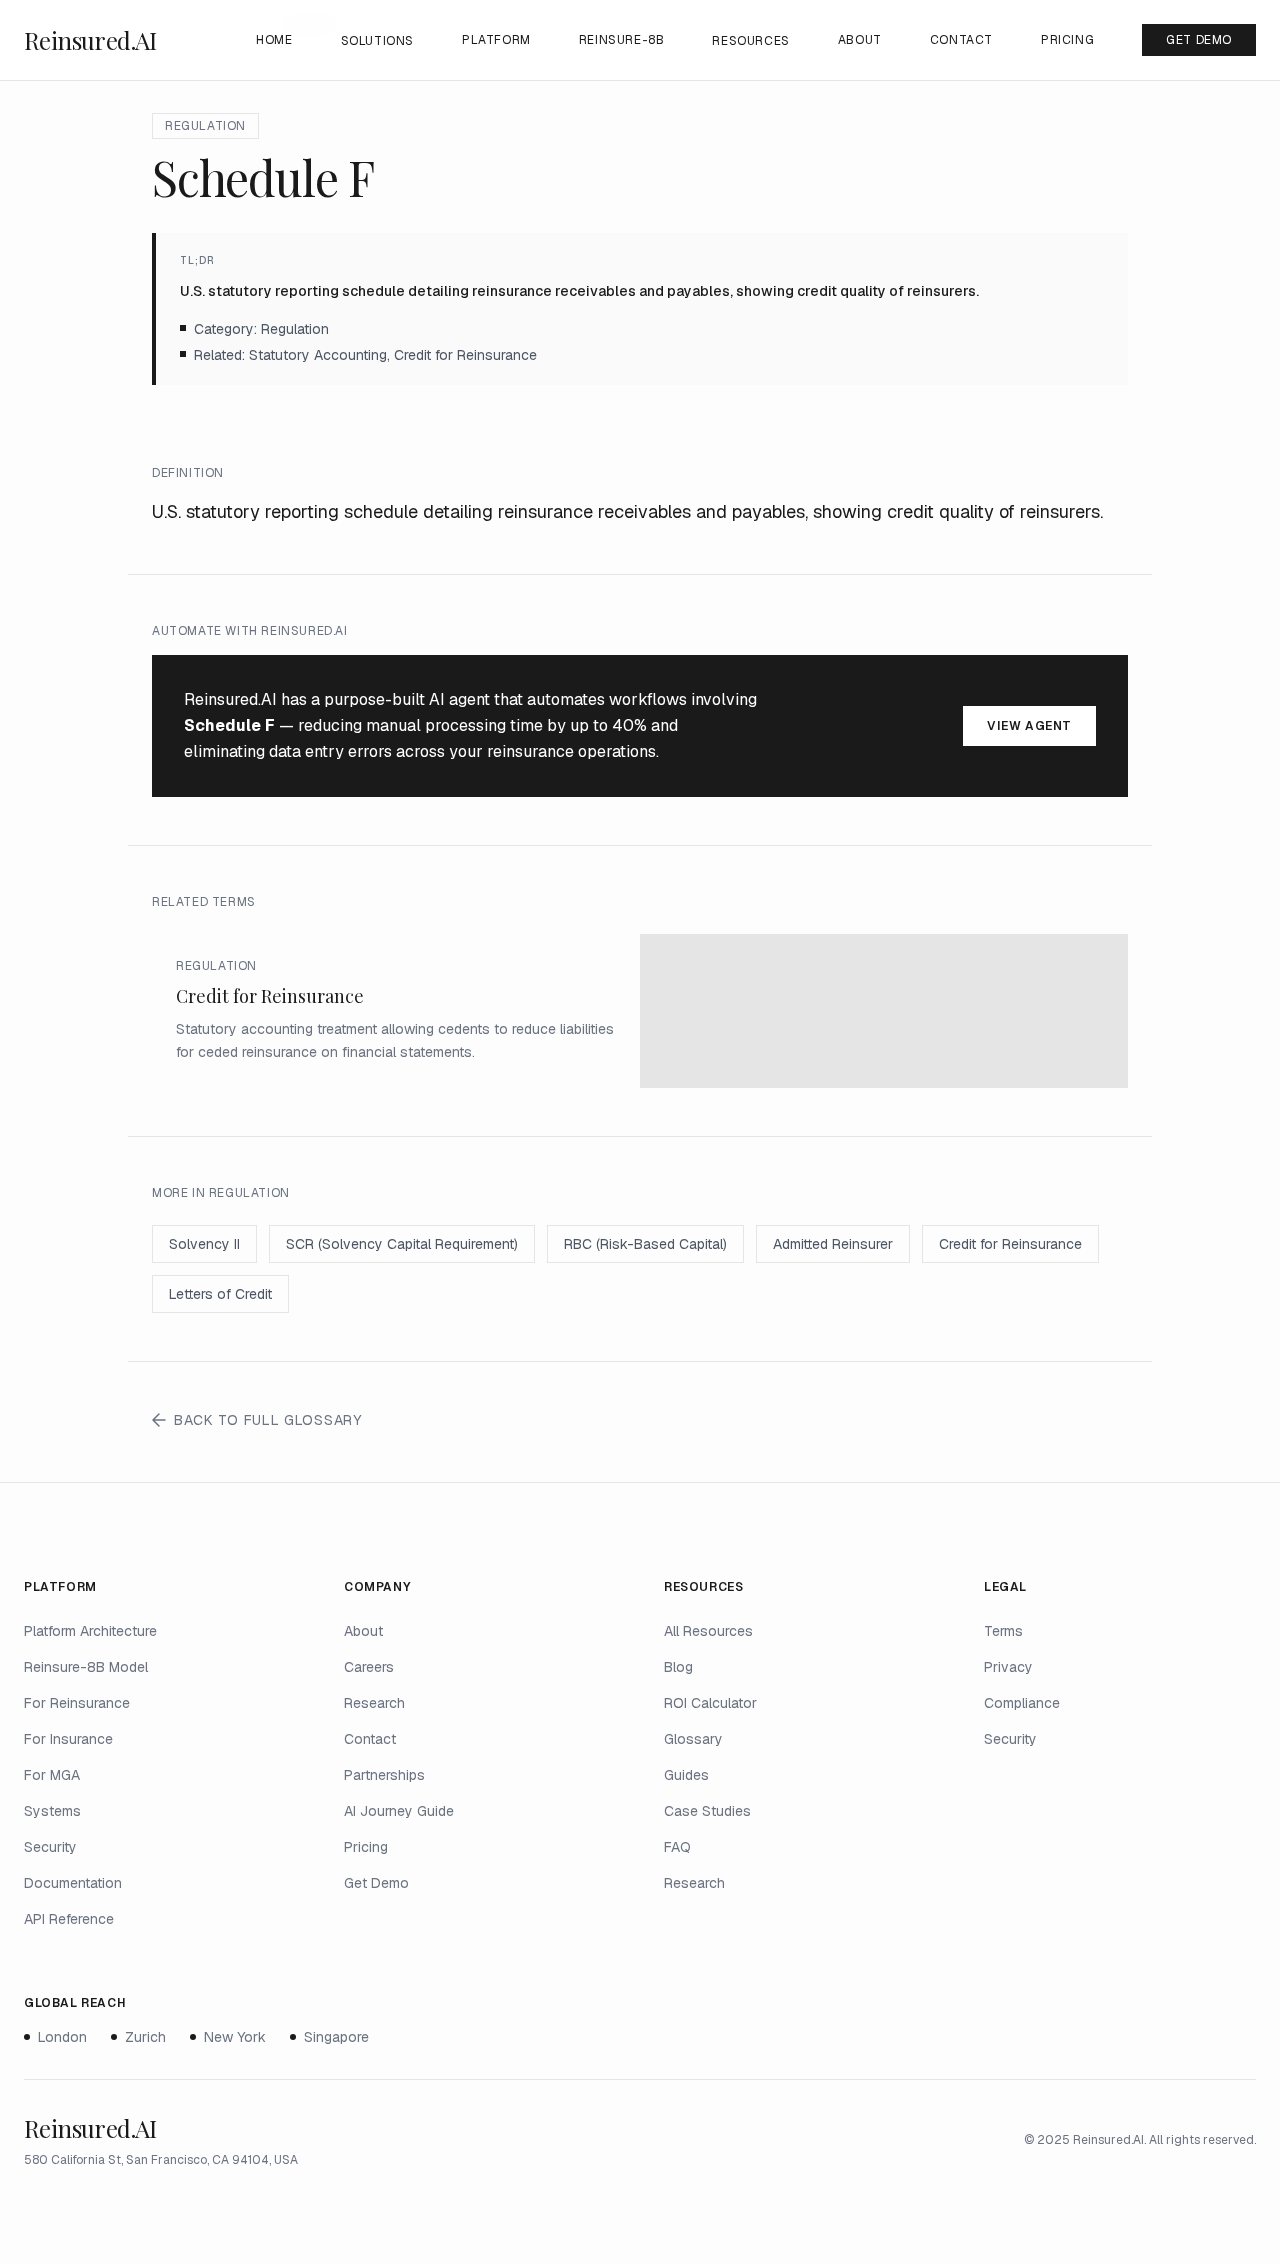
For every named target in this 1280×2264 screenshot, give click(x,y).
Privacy (1008, 1667)
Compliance (1022, 1703)
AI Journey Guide (399, 1811)
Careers (369, 1667)
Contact (961, 40)
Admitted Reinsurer (833, 1244)
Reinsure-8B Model (86, 1667)
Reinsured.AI (90, 40)
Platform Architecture (90, 1631)
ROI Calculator (710, 1703)
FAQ (677, 1847)
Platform (496, 40)
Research (374, 1703)
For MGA (52, 1775)
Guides (686, 1775)
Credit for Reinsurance (1010, 1244)
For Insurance (68, 1739)
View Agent (1029, 726)
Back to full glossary (268, 1420)
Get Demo (1199, 40)
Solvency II (204, 1244)
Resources (750, 41)
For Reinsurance (77, 1703)
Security (50, 1847)
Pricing (1067, 40)
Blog (678, 1667)
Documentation (73, 1883)
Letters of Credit (220, 1294)
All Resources (708, 1631)
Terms (1003, 1631)
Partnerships (384, 1775)
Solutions (377, 41)
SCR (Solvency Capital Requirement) (402, 1244)
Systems (52, 1811)
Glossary (693, 1739)
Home (274, 40)
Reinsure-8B (622, 40)
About (860, 40)
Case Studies (707, 1811)
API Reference (69, 1919)
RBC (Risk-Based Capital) (645, 1244)
